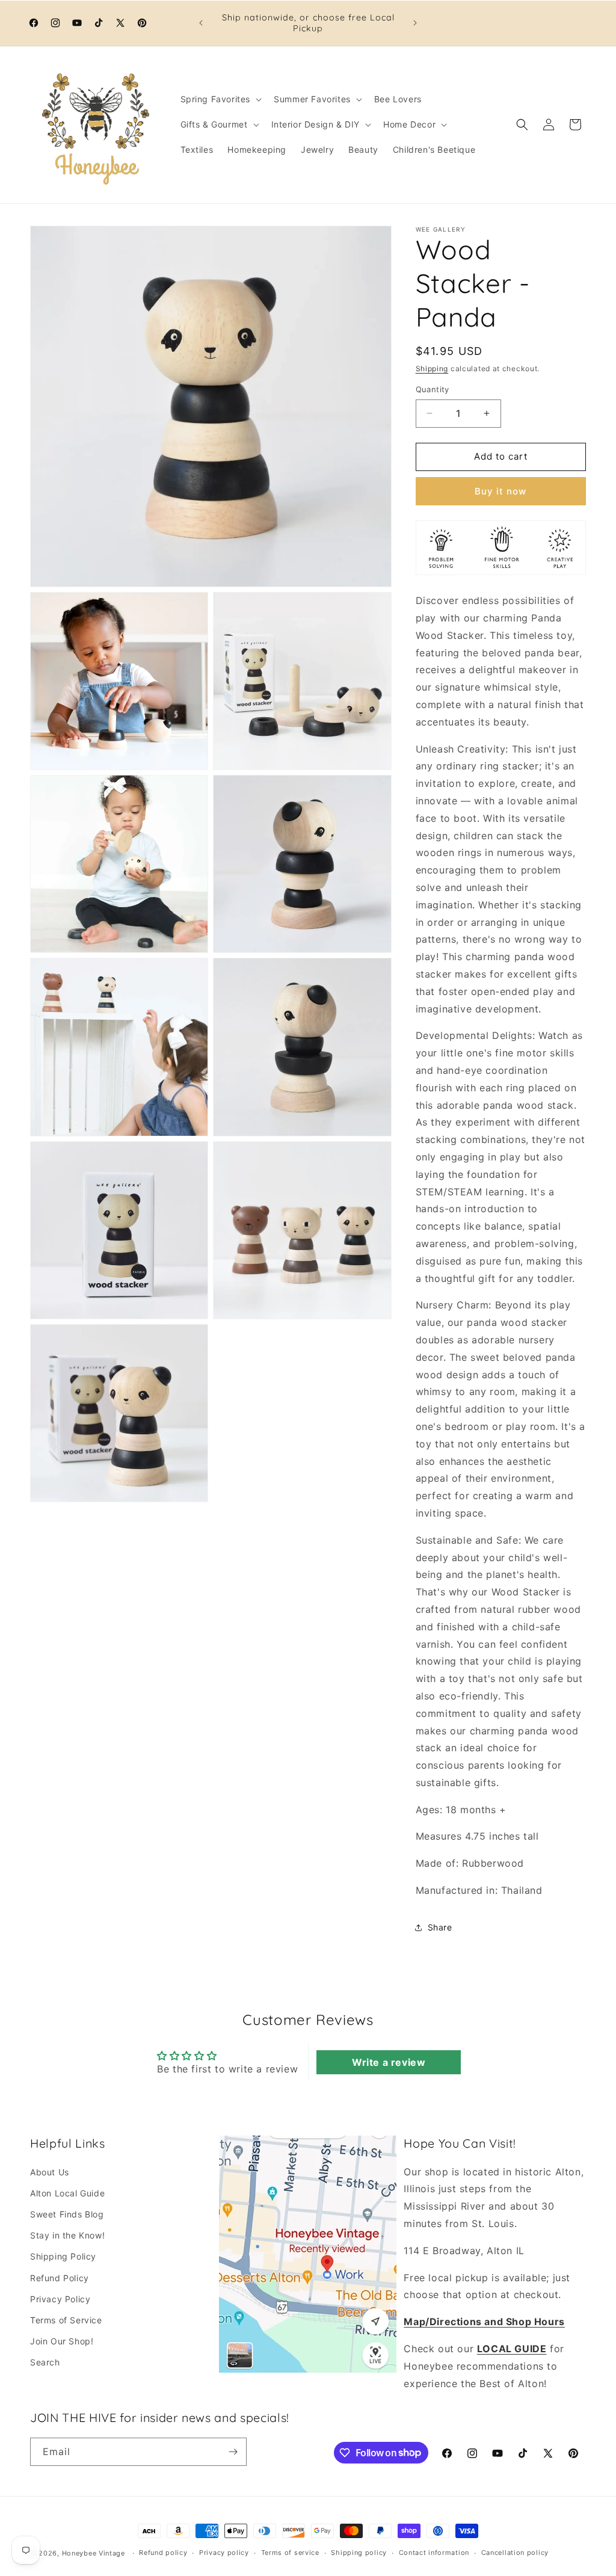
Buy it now (500, 491)
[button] (220, 99)
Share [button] (440, 1927)
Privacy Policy (60, 2299)
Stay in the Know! (67, 2235)
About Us (50, 2172)
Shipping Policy (63, 2256)
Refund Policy (60, 2278)
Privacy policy (224, 2553)
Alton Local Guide (67, 2193)
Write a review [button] (389, 2062)
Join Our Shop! (62, 2341)
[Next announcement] (415, 23)
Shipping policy (359, 2553)
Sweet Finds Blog (67, 2214)
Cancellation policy (515, 2553)
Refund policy (163, 2553)
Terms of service (290, 2553)
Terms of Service (66, 2320)
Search (45, 2362)
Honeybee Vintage (94, 2553)
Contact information (434, 2553)
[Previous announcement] (201, 23)
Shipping (432, 368)
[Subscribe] (233, 2452)
